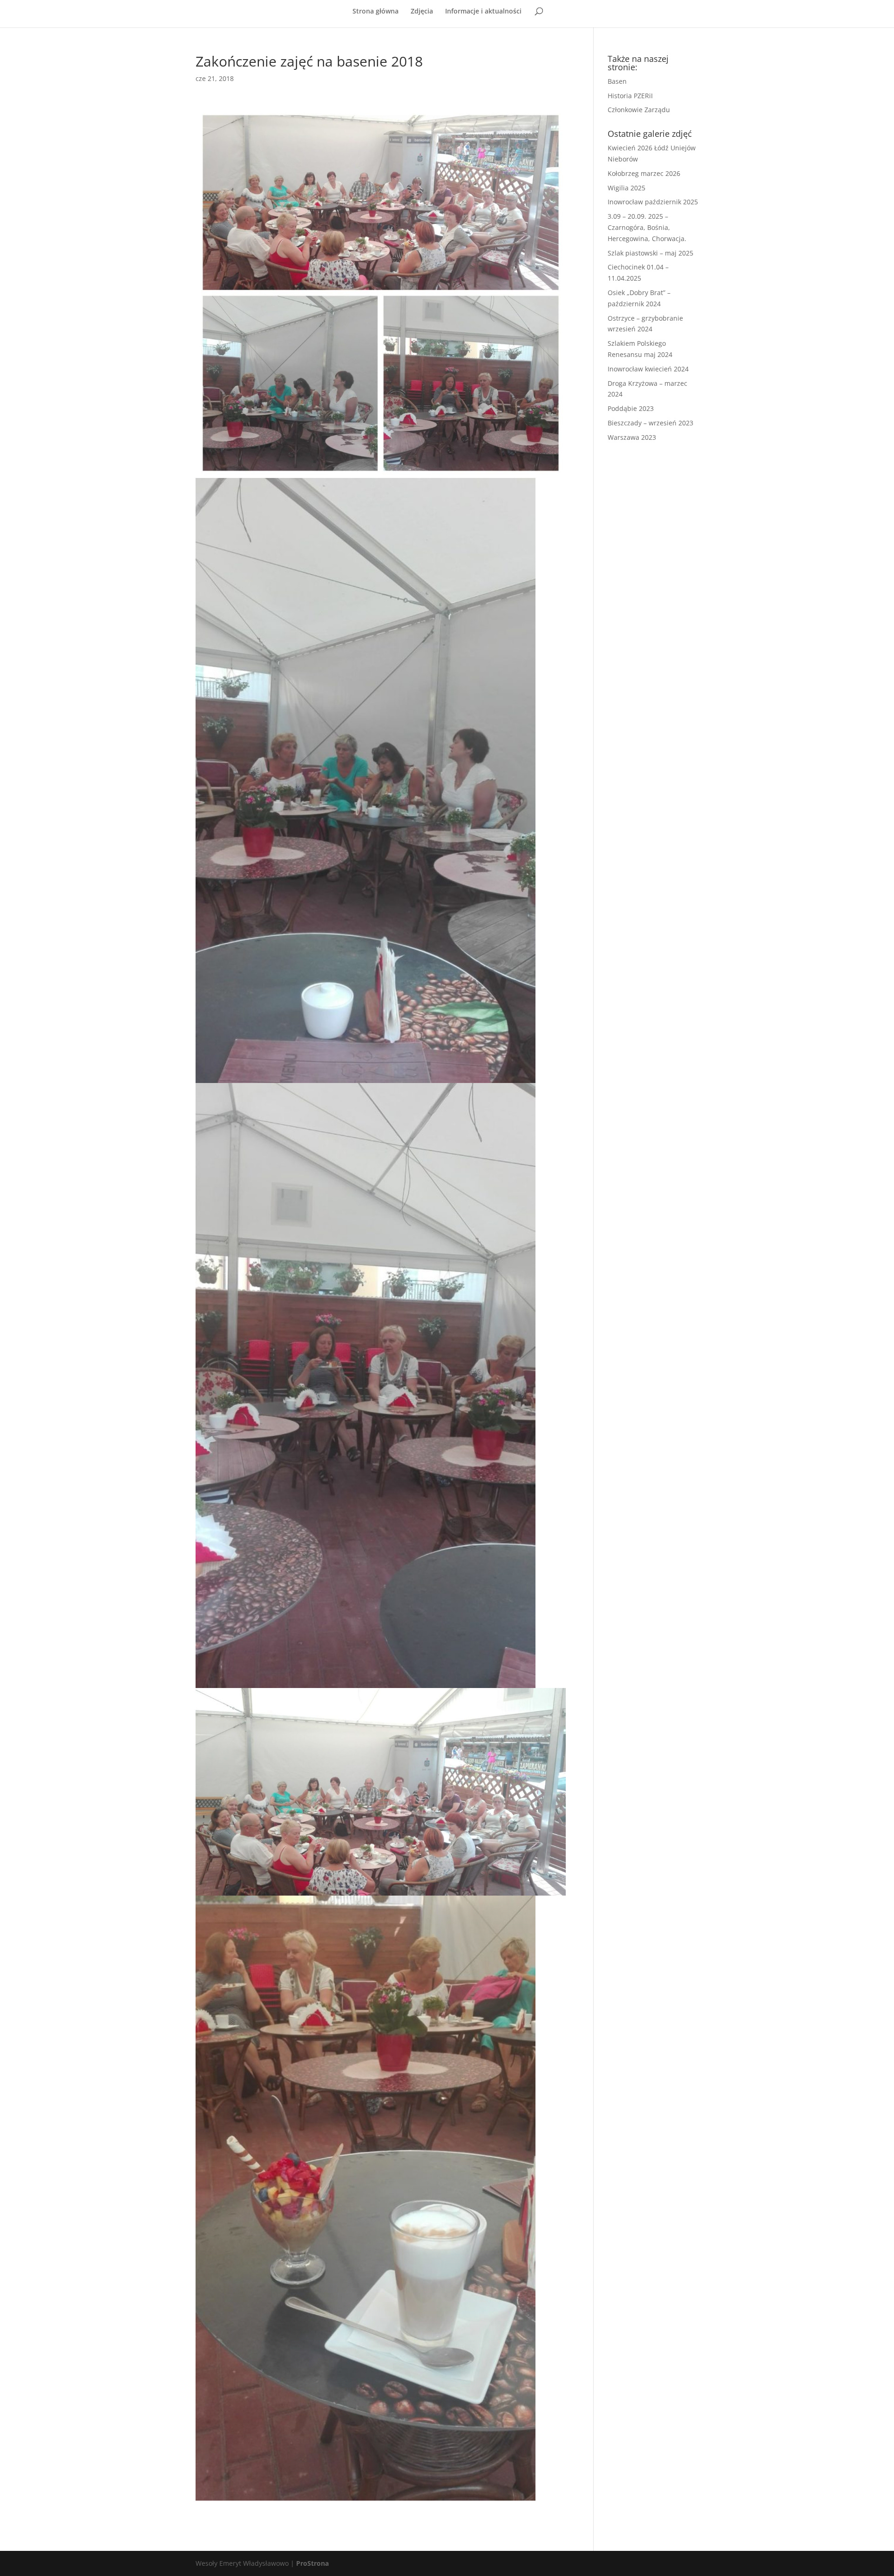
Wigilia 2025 (626, 188)
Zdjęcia (422, 12)
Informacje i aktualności (483, 12)
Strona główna (376, 12)
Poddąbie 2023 (631, 408)
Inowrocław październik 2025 (653, 202)
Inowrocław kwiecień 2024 (648, 369)
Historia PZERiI (630, 96)
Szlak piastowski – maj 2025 (650, 253)
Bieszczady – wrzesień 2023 (650, 423)
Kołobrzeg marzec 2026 (644, 173)
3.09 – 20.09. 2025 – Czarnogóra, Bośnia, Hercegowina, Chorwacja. (647, 227)
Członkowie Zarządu (639, 110)
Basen (617, 81)
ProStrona (312, 2563)
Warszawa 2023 (632, 437)
